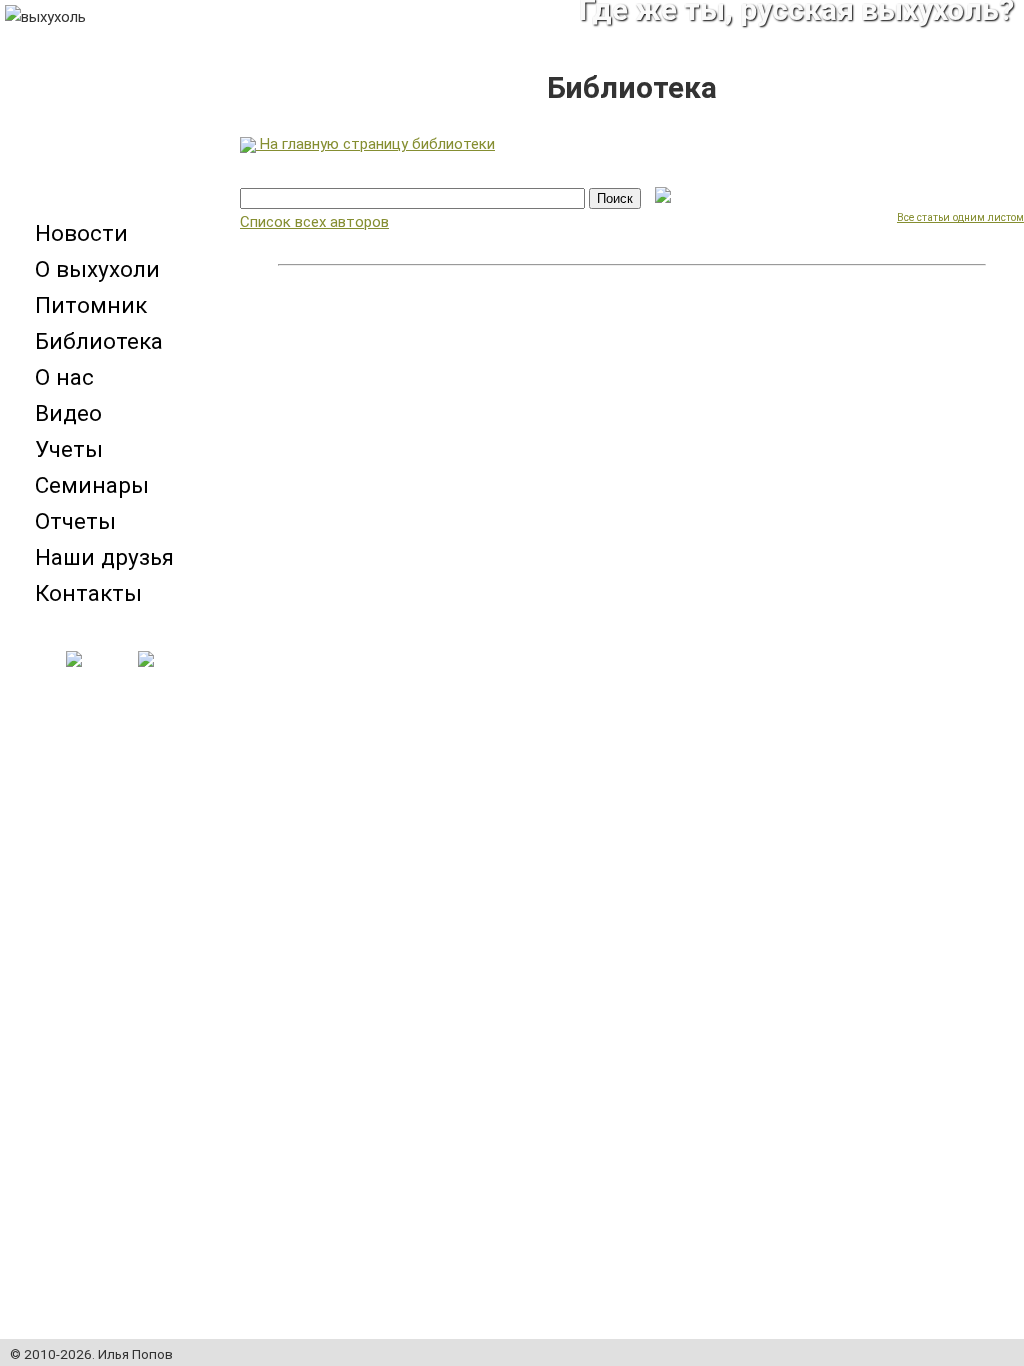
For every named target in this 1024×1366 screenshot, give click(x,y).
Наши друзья (104, 557)
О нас (64, 377)
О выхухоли (97, 269)
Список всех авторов (314, 222)
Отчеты (75, 521)
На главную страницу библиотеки (375, 144)
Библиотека (99, 341)
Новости (81, 233)
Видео (68, 413)
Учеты (69, 449)
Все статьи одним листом (960, 217)
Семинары (92, 485)
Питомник (91, 305)
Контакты (88, 593)
